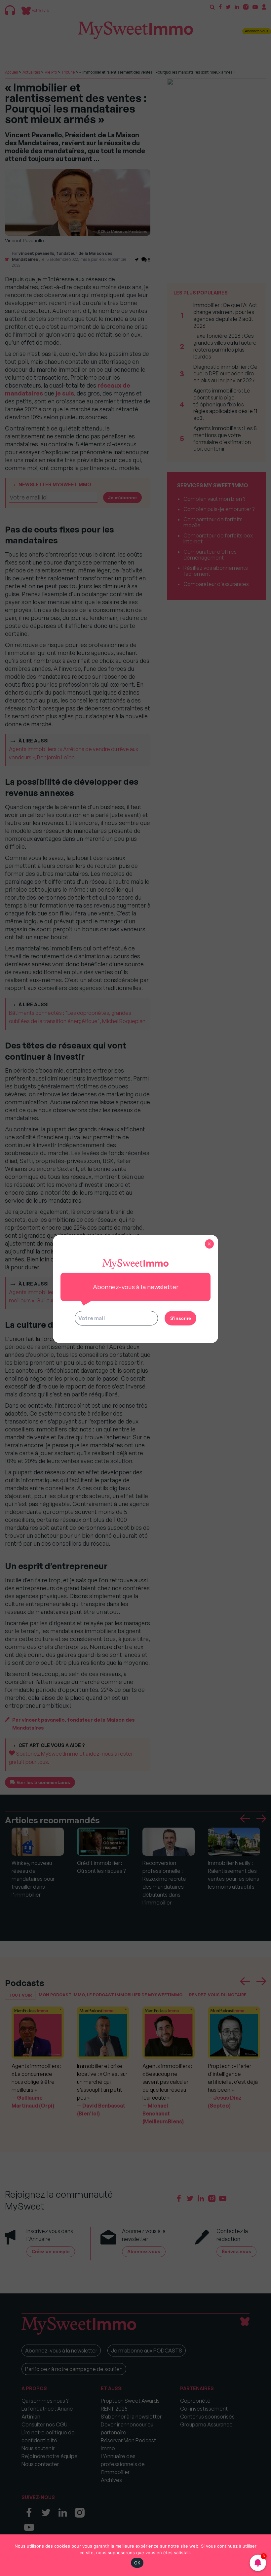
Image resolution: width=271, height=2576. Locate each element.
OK (137, 2563)
